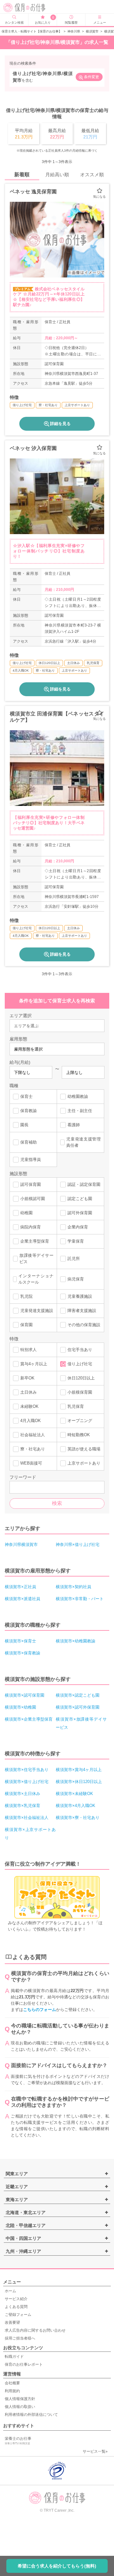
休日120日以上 (81, 1378)
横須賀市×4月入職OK (76, 1806)
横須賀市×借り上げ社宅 (27, 1782)
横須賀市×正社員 (20, 1587)
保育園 (26, 1325)
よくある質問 (16, 2307)
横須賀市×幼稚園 (20, 1707)
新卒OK (27, 1378)
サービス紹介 (16, 2299)
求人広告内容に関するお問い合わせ (35, 2330)
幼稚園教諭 (78, 1096)
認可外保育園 (80, 1213)
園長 (24, 1125)
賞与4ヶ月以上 (34, 1364)
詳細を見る (60, 424)
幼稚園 (26, 1213)
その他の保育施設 (84, 1325)
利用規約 (12, 2391)
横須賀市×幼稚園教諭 (76, 1641)
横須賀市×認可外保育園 (78, 1707)
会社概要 (12, 2383)
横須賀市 (92, 31)
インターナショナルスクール (36, 1279)
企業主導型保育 (35, 1241)
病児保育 (76, 1279)
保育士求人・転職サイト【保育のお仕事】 (32, 31)
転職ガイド (14, 2357)
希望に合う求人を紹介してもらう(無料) (57, 2566)
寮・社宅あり (33, 1449)
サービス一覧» (95, 2451)
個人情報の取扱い (20, 2407)
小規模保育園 (80, 1392)
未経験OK (29, 1406)
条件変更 (92, 77)
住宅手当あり (80, 1350)
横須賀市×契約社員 (73, 1587)
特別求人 (28, 1350)
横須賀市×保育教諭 (22, 1653)
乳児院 (26, 1296)
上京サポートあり (84, 1463)
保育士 (26, 1096)
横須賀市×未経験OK (74, 1794)
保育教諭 (28, 1111)
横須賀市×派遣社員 (22, 1599)
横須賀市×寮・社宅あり (78, 1818)
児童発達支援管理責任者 (83, 1142)
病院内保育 (31, 1227)
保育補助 (28, 1142)
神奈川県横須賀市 (21, 1544)
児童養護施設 (80, 1296)
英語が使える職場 (84, 1449)
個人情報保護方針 (20, 2399)
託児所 (74, 1259)
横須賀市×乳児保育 (22, 1806)
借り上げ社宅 (80, 1364)
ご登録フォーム (18, 2315)
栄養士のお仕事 (18, 2441)
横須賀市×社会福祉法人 (27, 1818)
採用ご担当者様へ (20, 2338)
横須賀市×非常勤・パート (80, 1599)
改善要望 (12, 2322)
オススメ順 (92, 175)
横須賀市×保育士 (20, 1641)
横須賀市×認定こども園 (78, 1695)
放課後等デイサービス (36, 1259)
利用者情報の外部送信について (31, 2415)
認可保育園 (31, 1184)
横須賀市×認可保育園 (25, 1695)
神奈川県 (74, 31)
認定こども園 (80, 1199)
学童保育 (76, 1241)
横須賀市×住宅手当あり (27, 1770)
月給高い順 (57, 175)
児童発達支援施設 (37, 1311)
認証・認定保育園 (84, 1184)
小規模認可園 (33, 1199)
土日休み (28, 1392)
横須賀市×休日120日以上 (79, 1782)
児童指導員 (31, 1160)
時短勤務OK (79, 1435)
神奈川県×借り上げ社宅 (78, 1544)
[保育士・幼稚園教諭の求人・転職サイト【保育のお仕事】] (26, 8)
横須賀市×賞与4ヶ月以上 (79, 1770)
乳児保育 (76, 1406)
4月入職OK (31, 1421)
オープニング (80, 1421)
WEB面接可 (31, 1463)
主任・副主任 (80, 1111)
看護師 (74, 1125)
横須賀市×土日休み (22, 1794)
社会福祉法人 (33, 1435)
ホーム (10, 2291)
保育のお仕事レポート (24, 2364)
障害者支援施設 (82, 1311)
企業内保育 (78, 1227)
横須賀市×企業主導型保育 (29, 1719)
